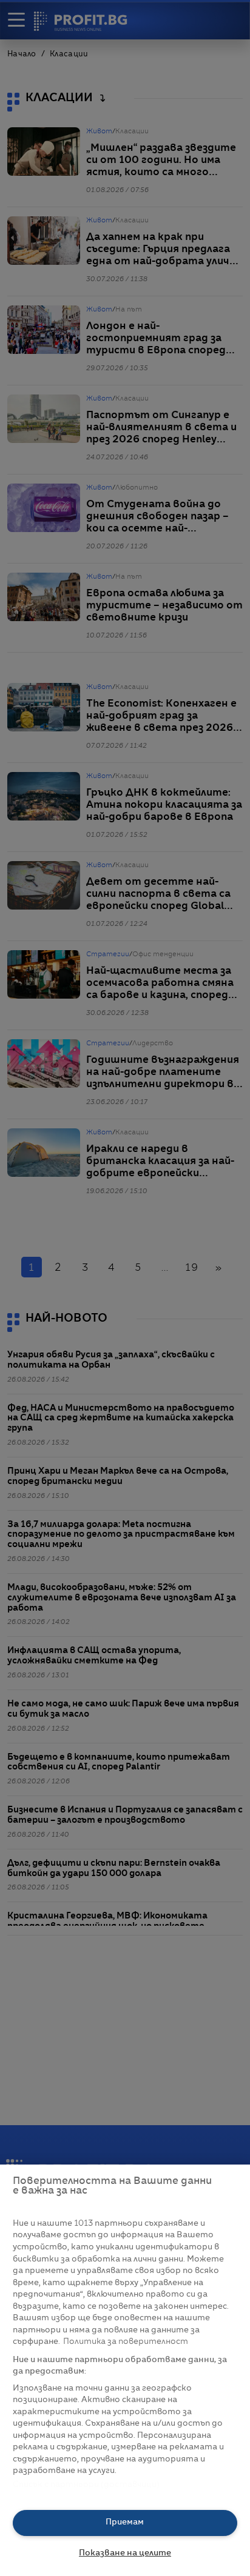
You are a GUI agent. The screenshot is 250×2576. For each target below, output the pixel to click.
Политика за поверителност (126, 2342)
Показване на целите (125, 2553)
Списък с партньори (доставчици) (86, 2485)
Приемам (125, 2522)
